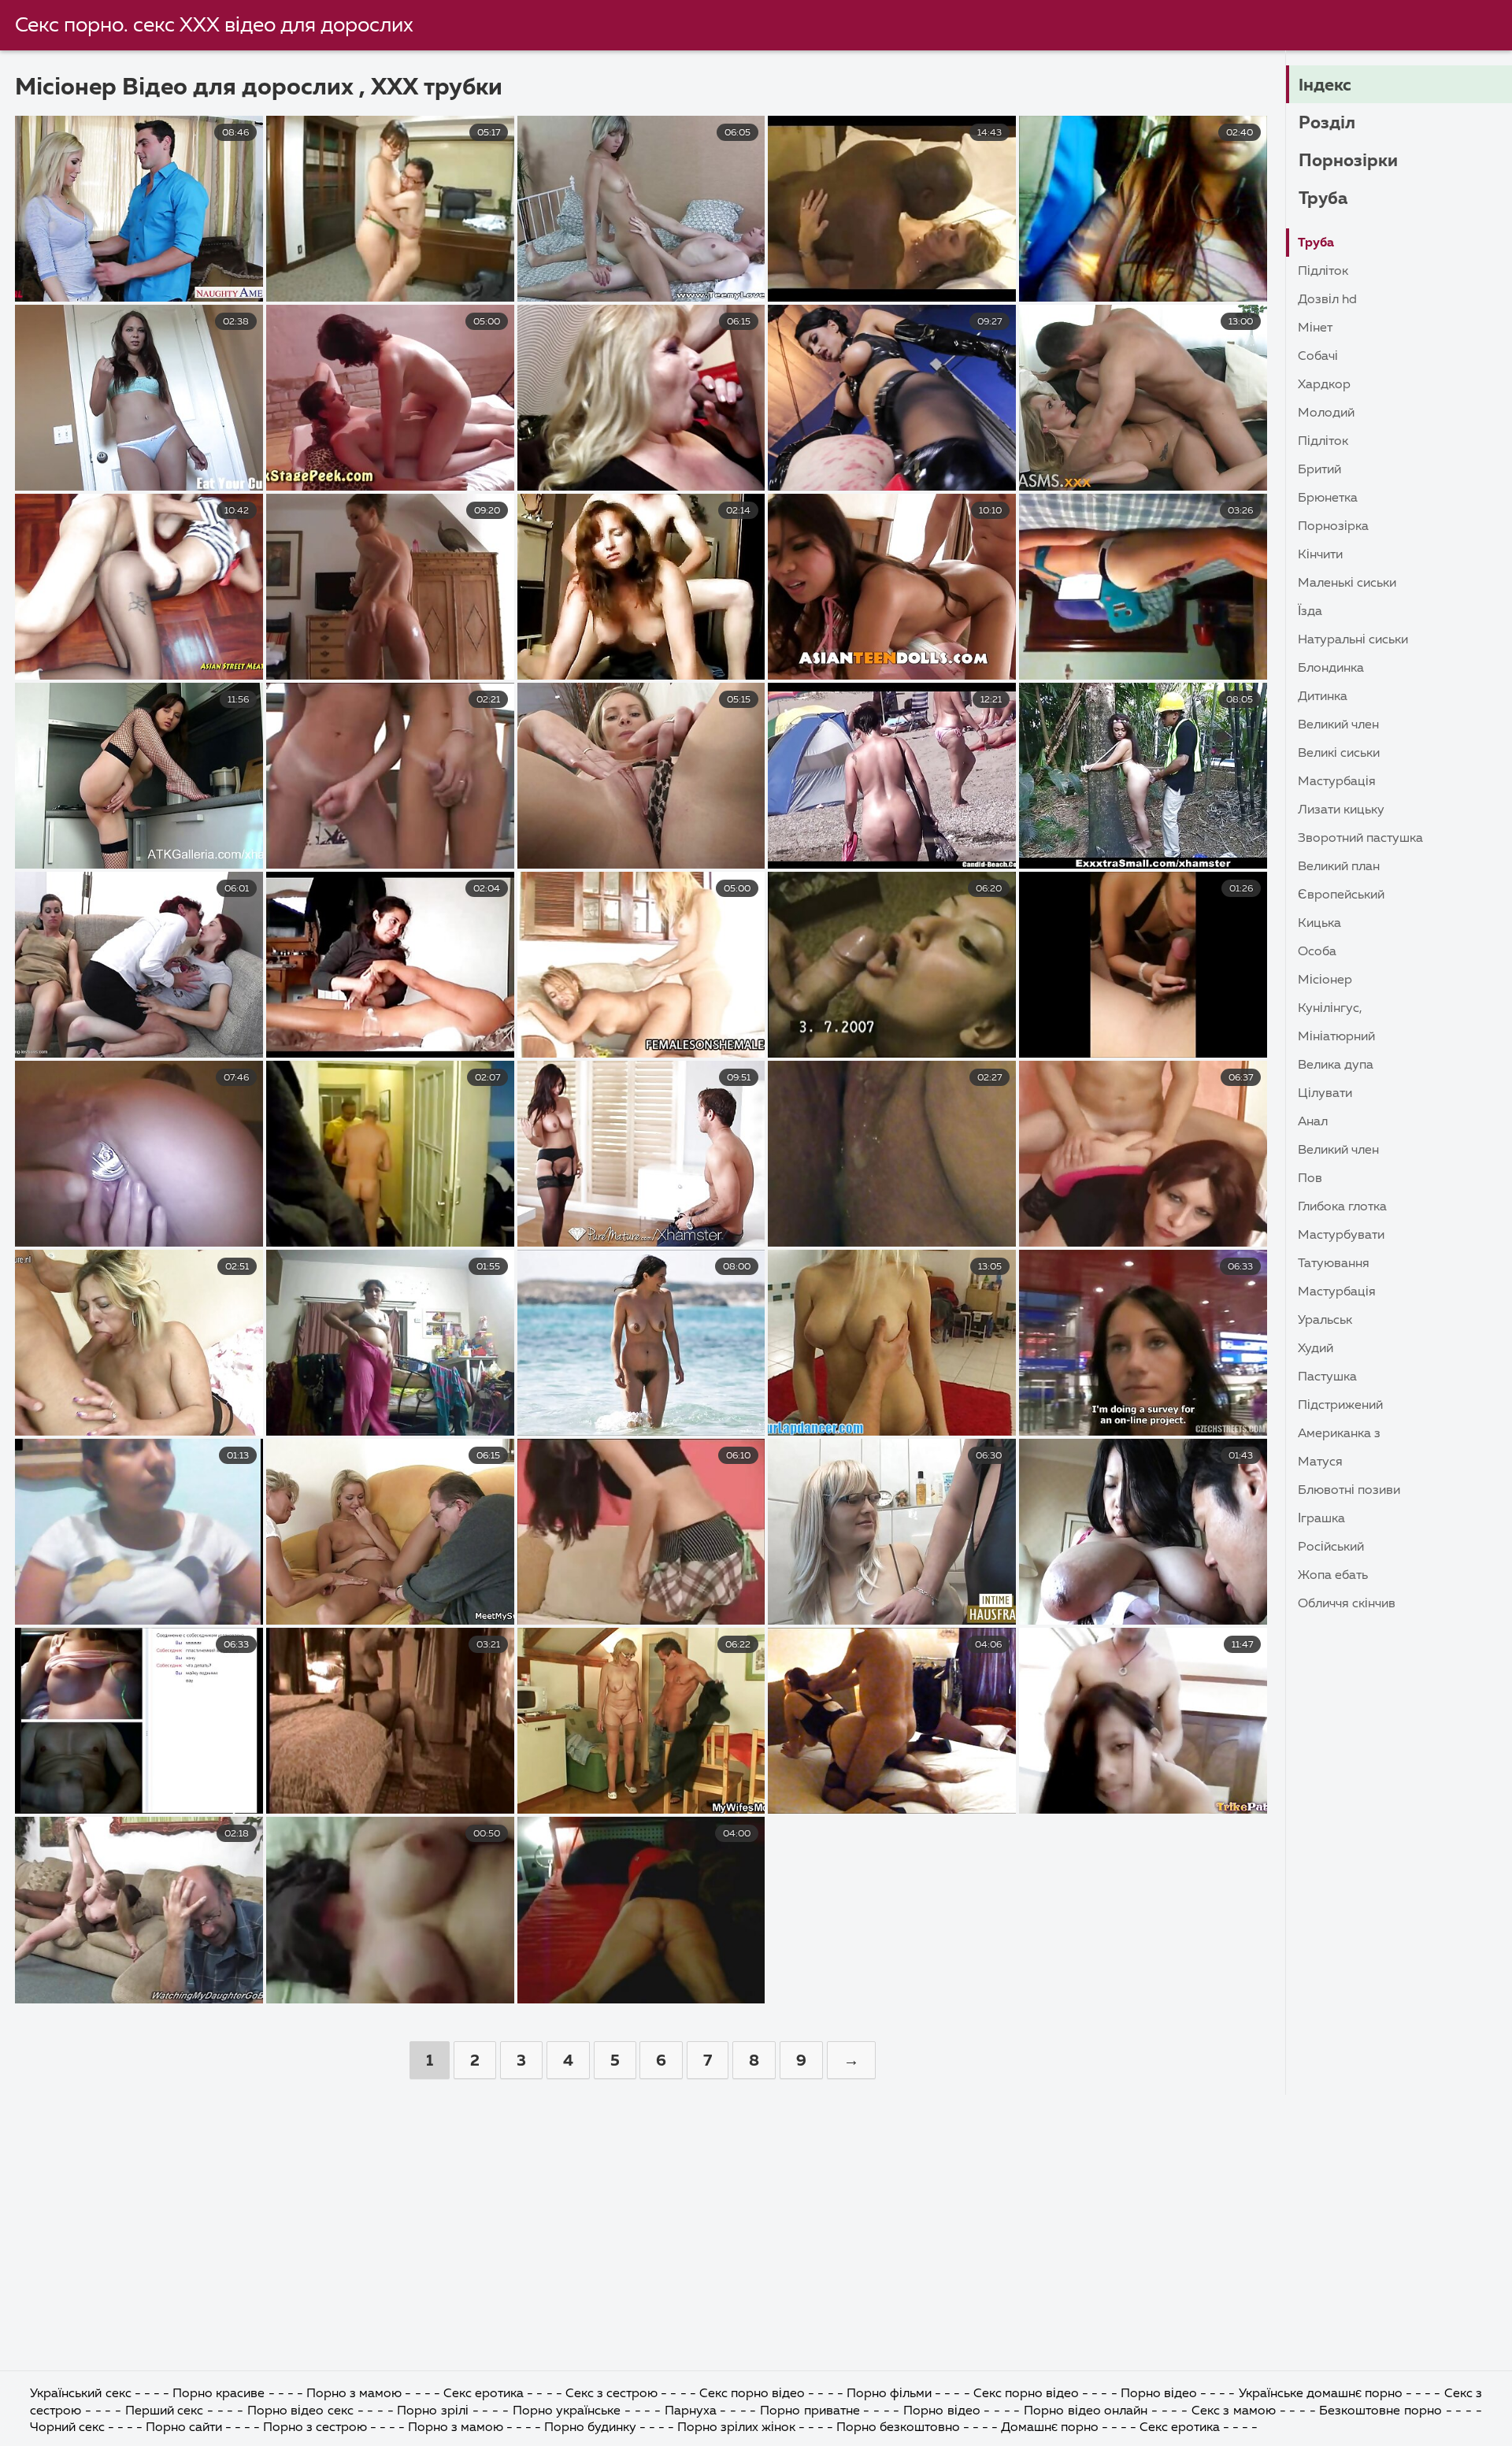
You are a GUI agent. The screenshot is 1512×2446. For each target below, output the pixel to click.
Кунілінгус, (1330, 1009)
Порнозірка (1333, 527)
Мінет (1315, 328)
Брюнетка (1328, 498)
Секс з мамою (1234, 2411)
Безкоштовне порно (1380, 2411)
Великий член (1338, 725)
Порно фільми (891, 2394)
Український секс (80, 2394)
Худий (1316, 1349)
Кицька (1319, 924)
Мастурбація (1337, 782)
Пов (1310, 1179)
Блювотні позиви (1349, 1491)
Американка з (1339, 1434)
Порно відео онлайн (1088, 2411)
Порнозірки (1348, 161)
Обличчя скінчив (1347, 1604)
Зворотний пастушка (1360, 839)
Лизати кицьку (1341, 810)
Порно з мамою (354, 2394)
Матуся (1320, 1462)
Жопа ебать (1333, 1576)
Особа (1317, 952)
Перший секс (165, 2411)
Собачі (1318, 357)
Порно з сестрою (315, 2428)
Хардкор (1324, 385)
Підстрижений (1340, 1406)
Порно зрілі (433, 2411)
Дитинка (1323, 697)
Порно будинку (590, 2428)
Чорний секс (67, 2428)
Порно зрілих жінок (736, 2428)
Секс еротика (484, 2394)
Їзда (1310, 612)
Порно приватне (810, 2411)
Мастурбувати (1341, 1236)
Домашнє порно (1050, 2428)
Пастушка (1327, 1377)
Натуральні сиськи (1353, 640)
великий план (1339, 867)
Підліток (1323, 272)
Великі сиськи (1339, 754)
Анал (1313, 1122)
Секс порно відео (752, 2394)
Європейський (1341, 895)
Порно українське (569, 2411)
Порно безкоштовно (900, 2428)
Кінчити (1320, 555)
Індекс (1325, 86)
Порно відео (1159, 2394)
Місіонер (1325, 980)
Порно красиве (219, 2394)
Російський (1331, 1547)
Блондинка (1331, 669)
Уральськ (1325, 1321)
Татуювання (1334, 1264)
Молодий (1326, 413)
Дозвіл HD (1327, 300)
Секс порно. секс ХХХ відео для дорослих (214, 26)
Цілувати (1325, 1094)
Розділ (1327, 124)
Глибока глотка (1342, 1207)
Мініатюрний (1336, 1037)
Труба (1323, 199)
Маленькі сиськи (1347, 584)
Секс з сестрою (611, 2394)
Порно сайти (184, 2428)
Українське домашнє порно (1321, 2394)
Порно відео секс (302, 2411)
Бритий (1319, 470)
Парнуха (691, 2411)
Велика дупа (1336, 1065)
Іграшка (1321, 1519)
